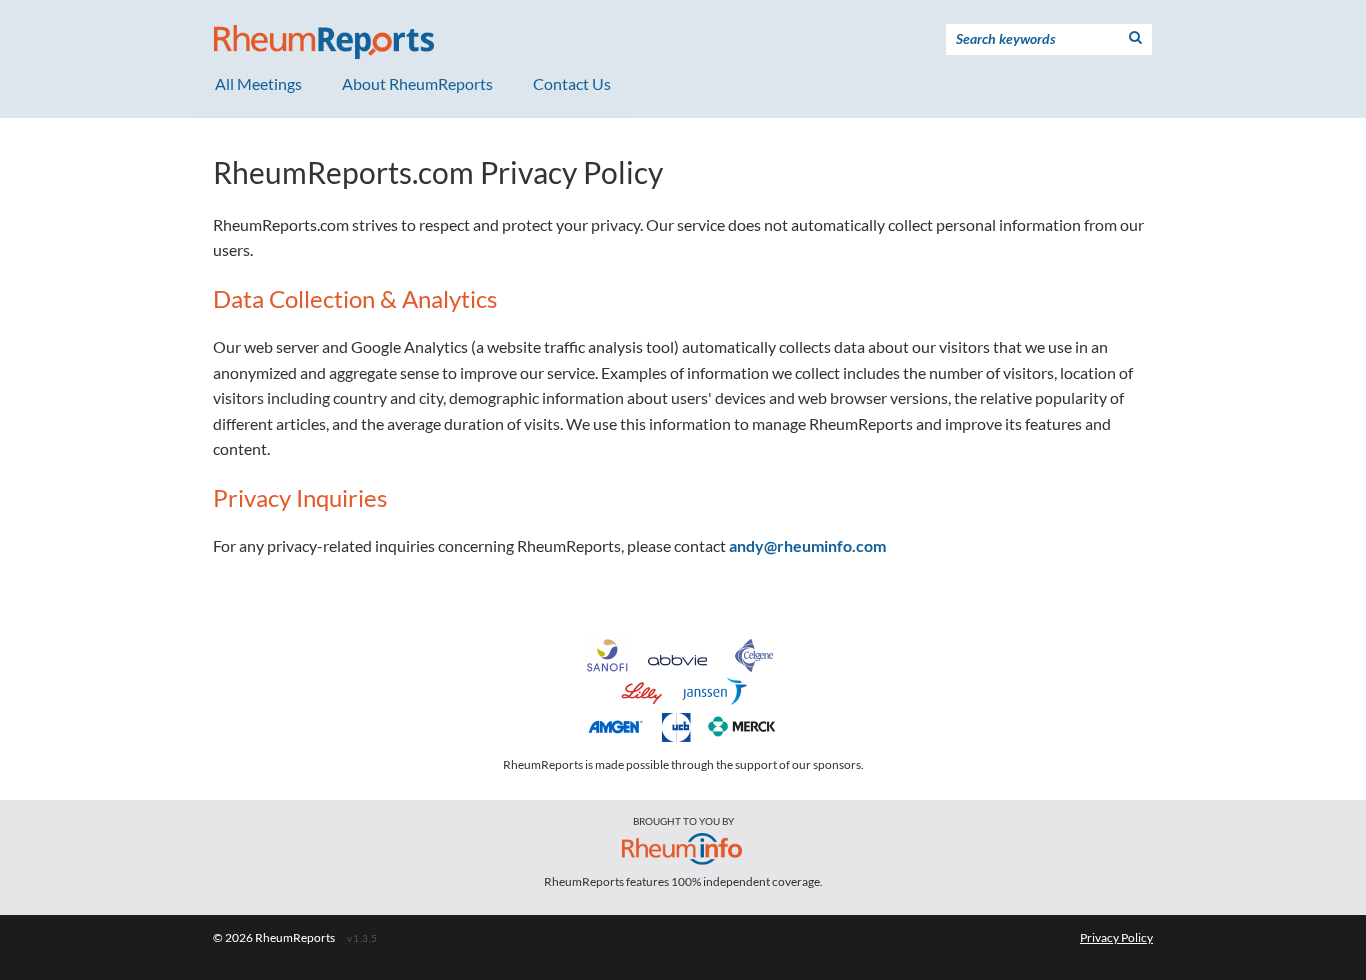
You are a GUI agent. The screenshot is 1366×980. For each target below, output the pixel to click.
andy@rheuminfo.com (807, 545)
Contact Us (572, 83)
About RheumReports (417, 83)
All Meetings (258, 83)
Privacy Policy (1116, 937)
